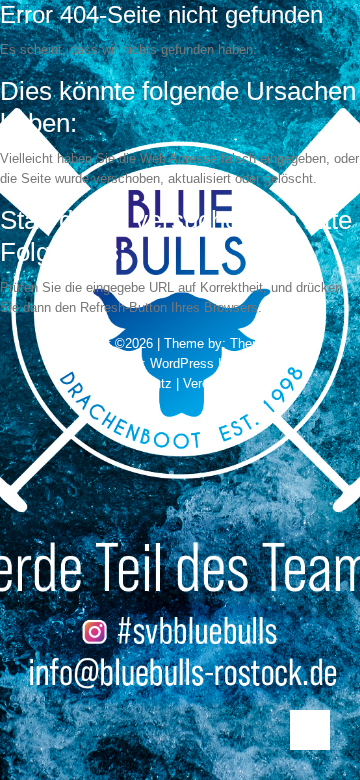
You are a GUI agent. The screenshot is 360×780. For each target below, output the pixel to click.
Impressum (257, 363)
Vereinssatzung (227, 383)
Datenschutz (135, 383)
